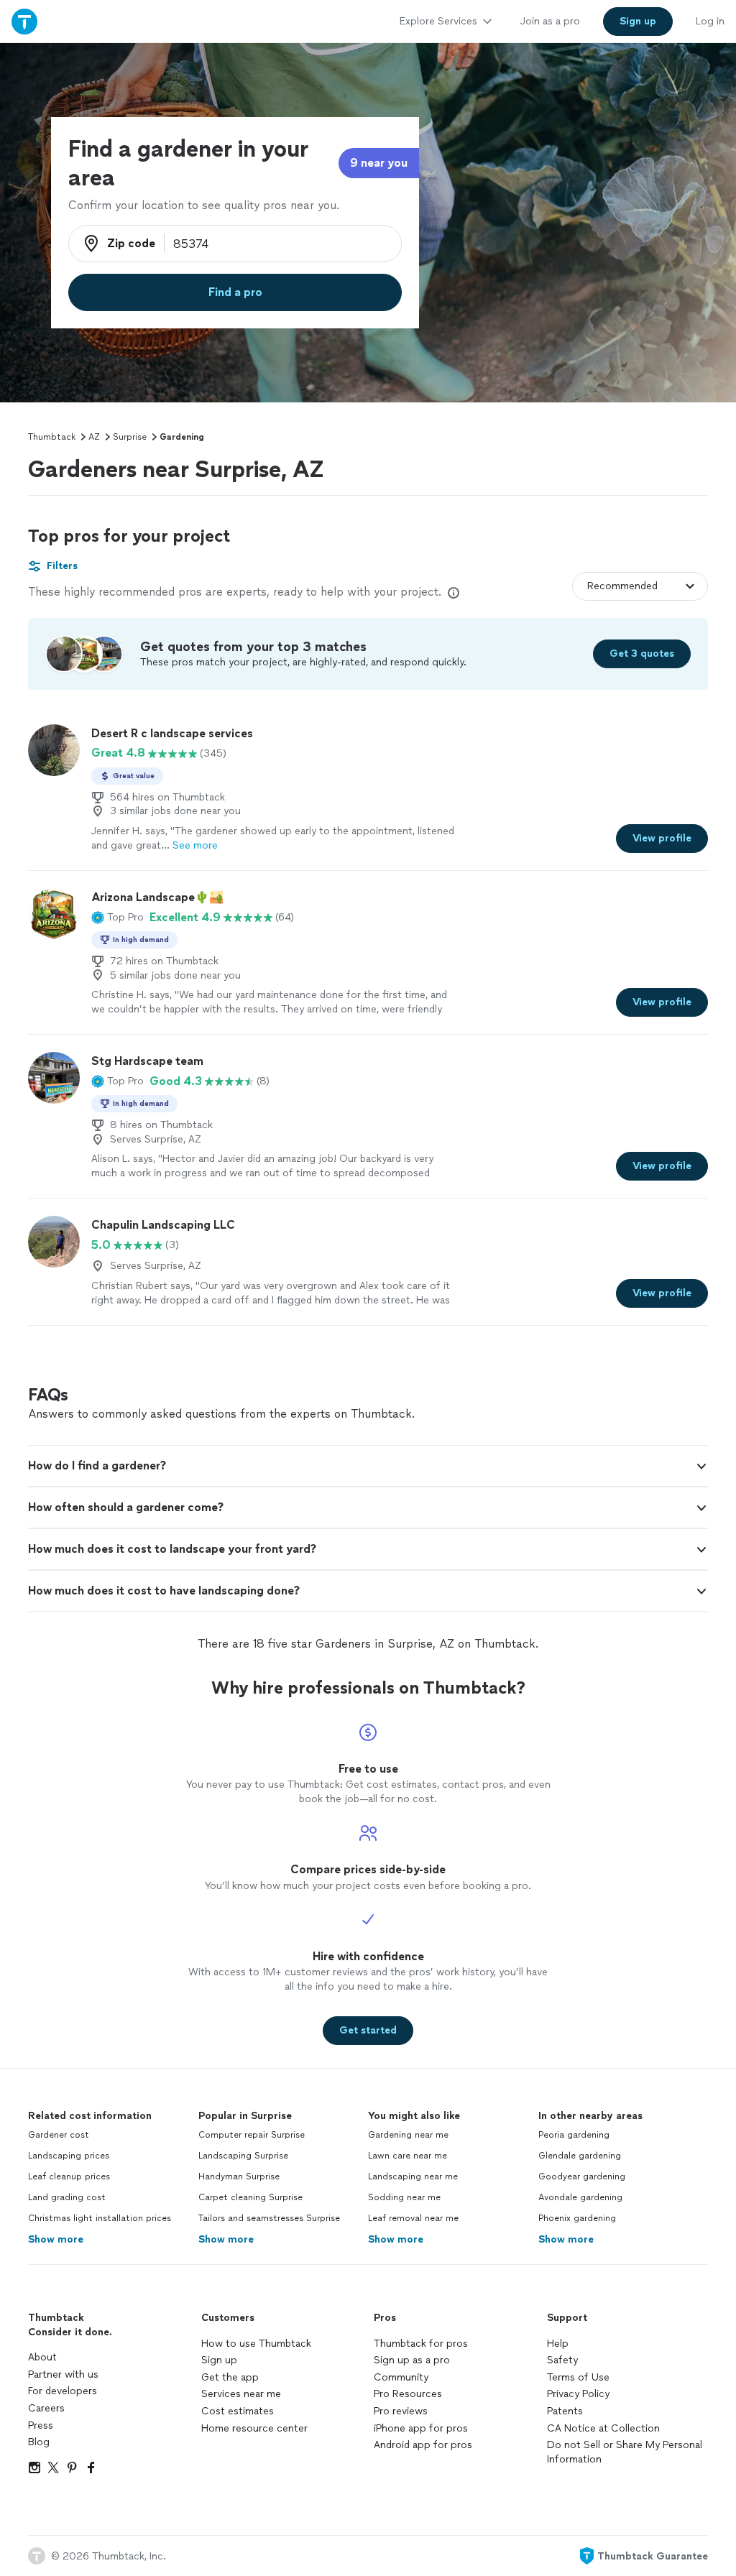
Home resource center (254, 2428)
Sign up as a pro (412, 2360)
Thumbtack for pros (421, 2344)
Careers (46, 2408)
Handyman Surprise (239, 2176)
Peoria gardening (574, 2135)
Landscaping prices (69, 2156)
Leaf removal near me (413, 2218)
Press (41, 2425)
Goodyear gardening (582, 2176)
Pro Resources (408, 2394)
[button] (118, 918)
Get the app (230, 2377)
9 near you (379, 163)
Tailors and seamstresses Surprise (269, 2218)
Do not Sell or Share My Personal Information (625, 2452)
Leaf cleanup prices (69, 2176)
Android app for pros (423, 2445)
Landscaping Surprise (243, 2156)
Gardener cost (59, 2135)
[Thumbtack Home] (24, 21)
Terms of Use (578, 2377)
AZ (94, 437)
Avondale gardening (580, 2197)
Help (558, 2344)
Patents (565, 2411)
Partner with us (63, 2374)
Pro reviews (401, 2411)
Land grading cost (67, 2197)
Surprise (130, 437)
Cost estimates (238, 2411)
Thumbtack (52, 437)
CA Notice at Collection (603, 2428)
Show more (56, 2239)
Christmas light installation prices (100, 2218)
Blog (39, 2442)
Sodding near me (404, 2197)
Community (401, 2377)
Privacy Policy (578, 2394)
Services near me (241, 2394)
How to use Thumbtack (256, 2344)
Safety (562, 2360)
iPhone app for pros (421, 2428)
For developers (63, 2391)
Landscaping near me (413, 2176)
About (42, 2357)
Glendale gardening (580, 2156)
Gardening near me (408, 2135)
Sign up (219, 2360)
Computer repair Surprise (252, 2135)
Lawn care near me (408, 2156)
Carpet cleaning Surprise (250, 2197)
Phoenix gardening (577, 2218)
